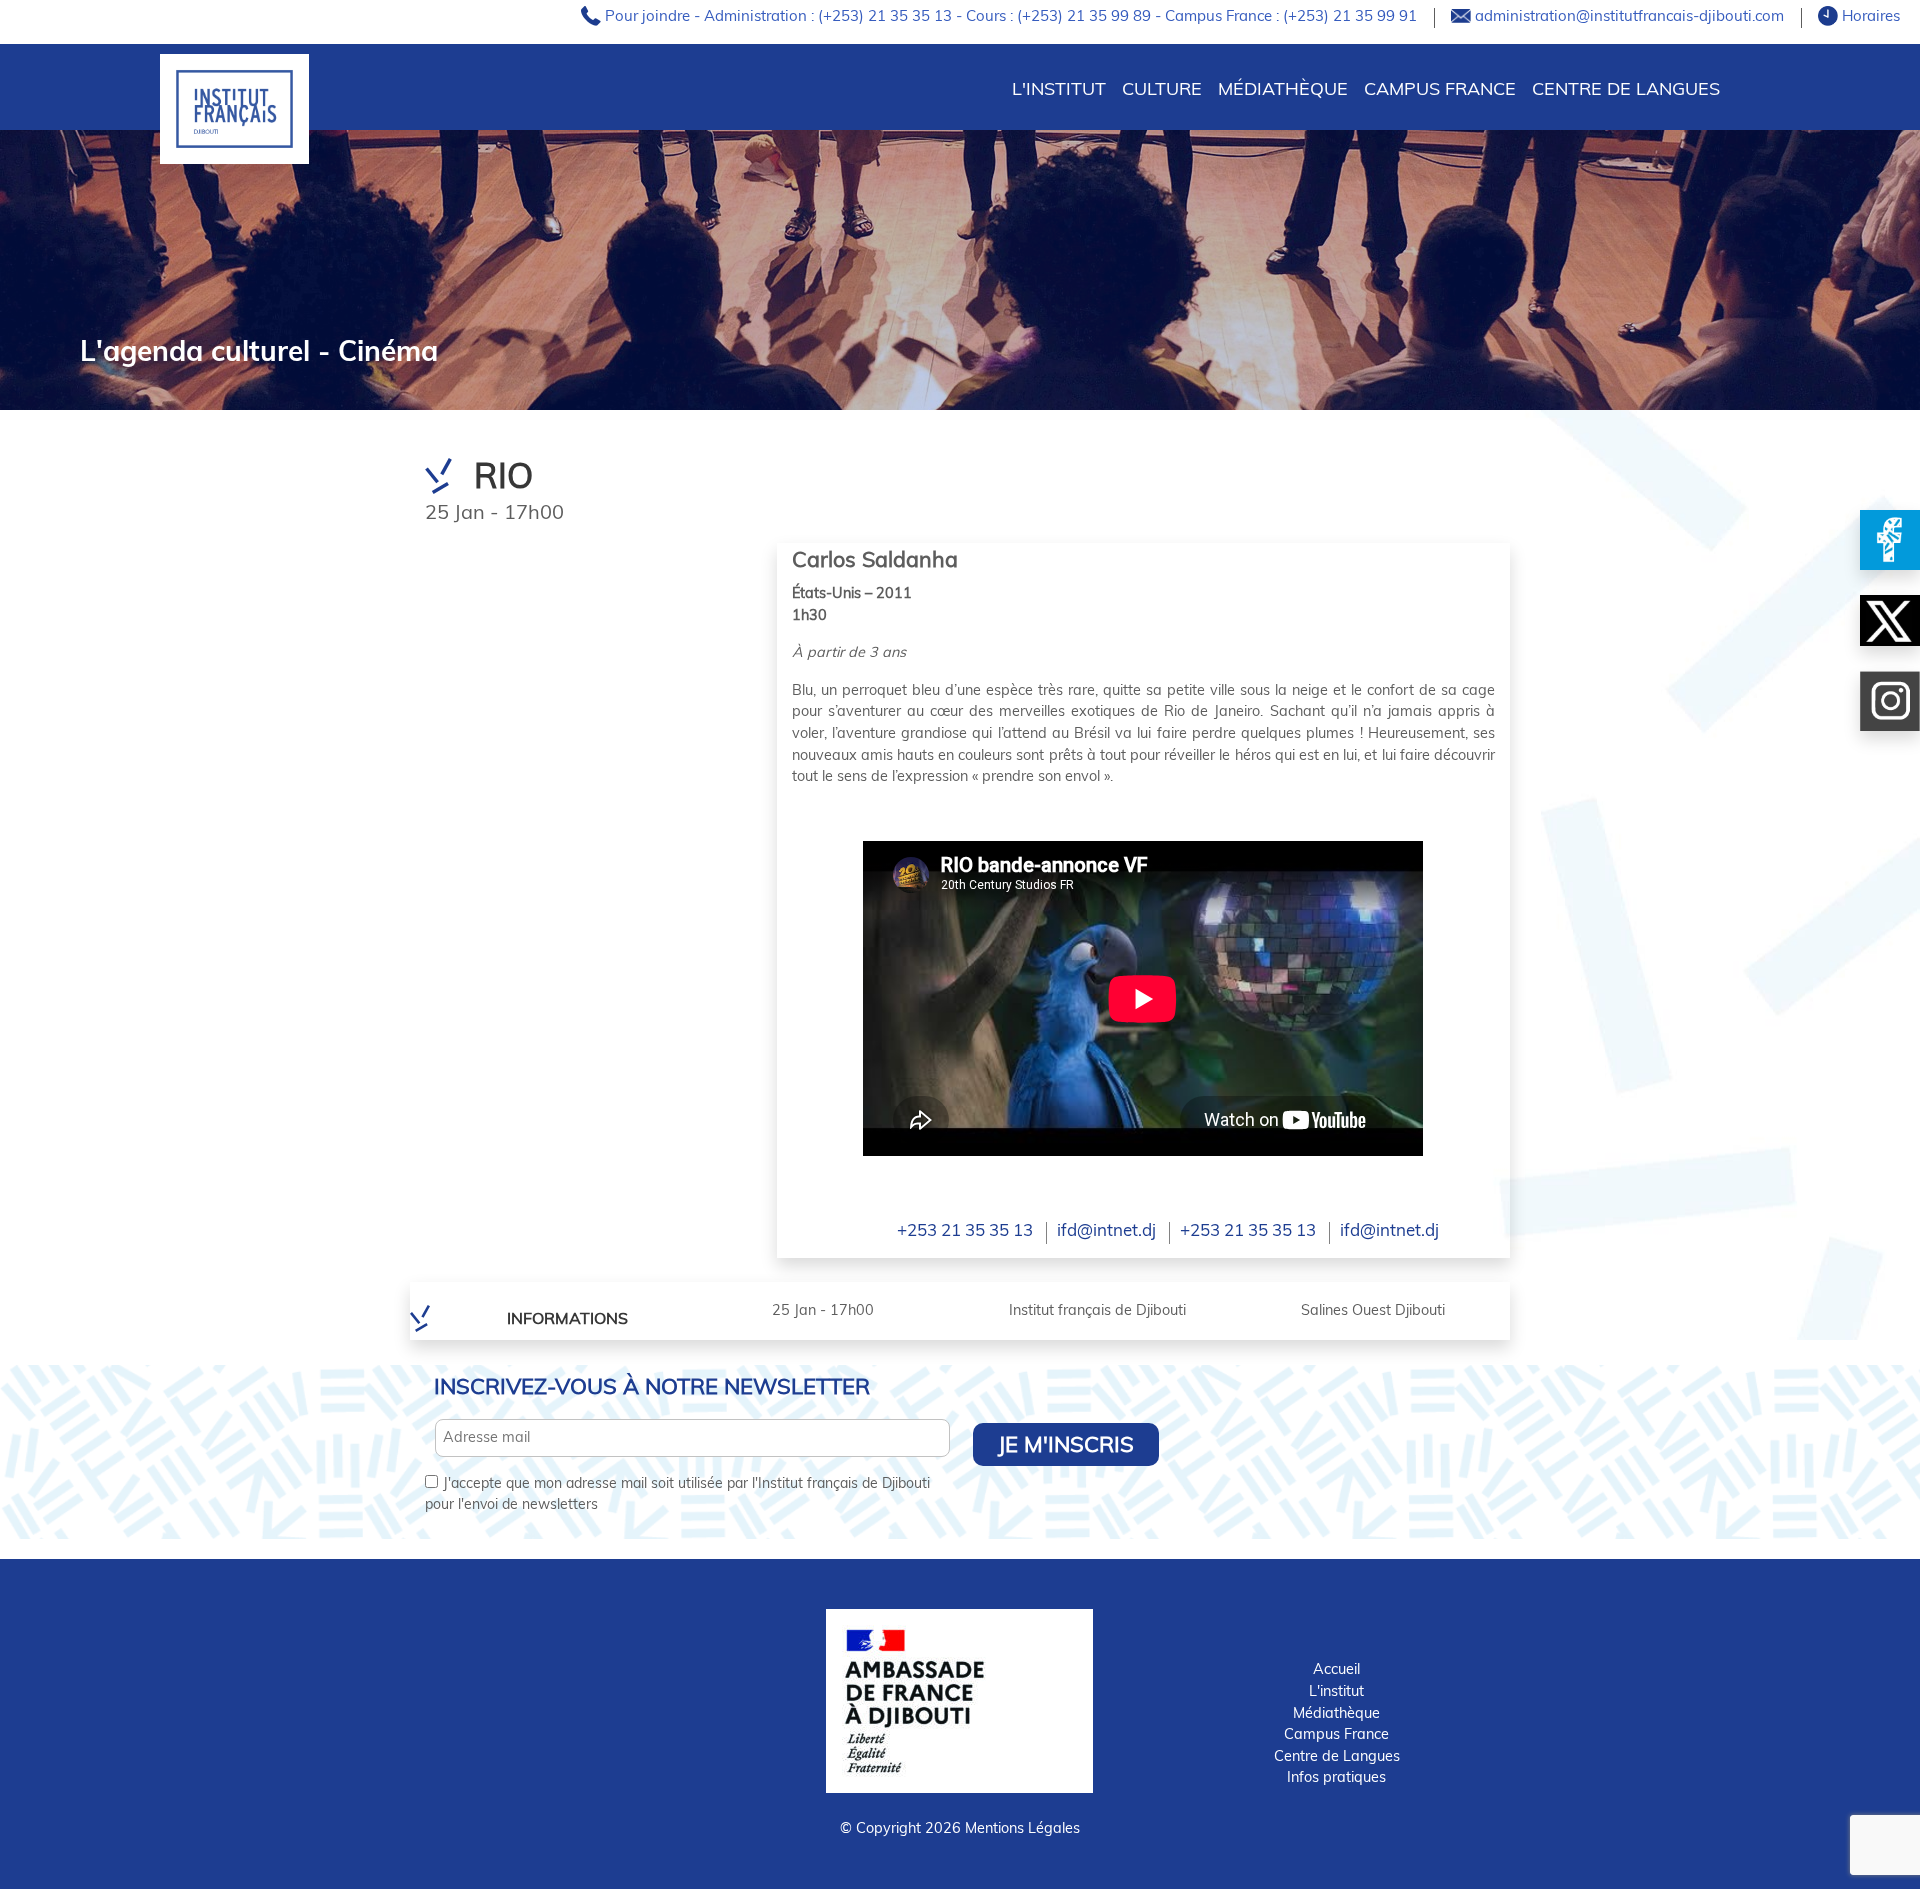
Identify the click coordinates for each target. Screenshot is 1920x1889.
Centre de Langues (1626, 88)
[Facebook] (1890, 540)
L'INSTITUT (1059, 88)
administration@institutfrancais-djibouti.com (1631, 15)
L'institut (1336, 1691)
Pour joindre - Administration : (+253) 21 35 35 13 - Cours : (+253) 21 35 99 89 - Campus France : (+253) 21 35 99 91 (1013, 15)
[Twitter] (1890, 620)
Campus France (1440, 88)
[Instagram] (1890, 701)
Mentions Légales (1022, 1828)
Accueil (1336, 1669)
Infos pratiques (1336, 1777)
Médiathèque (1283, 88)
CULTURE (1162, 88)
